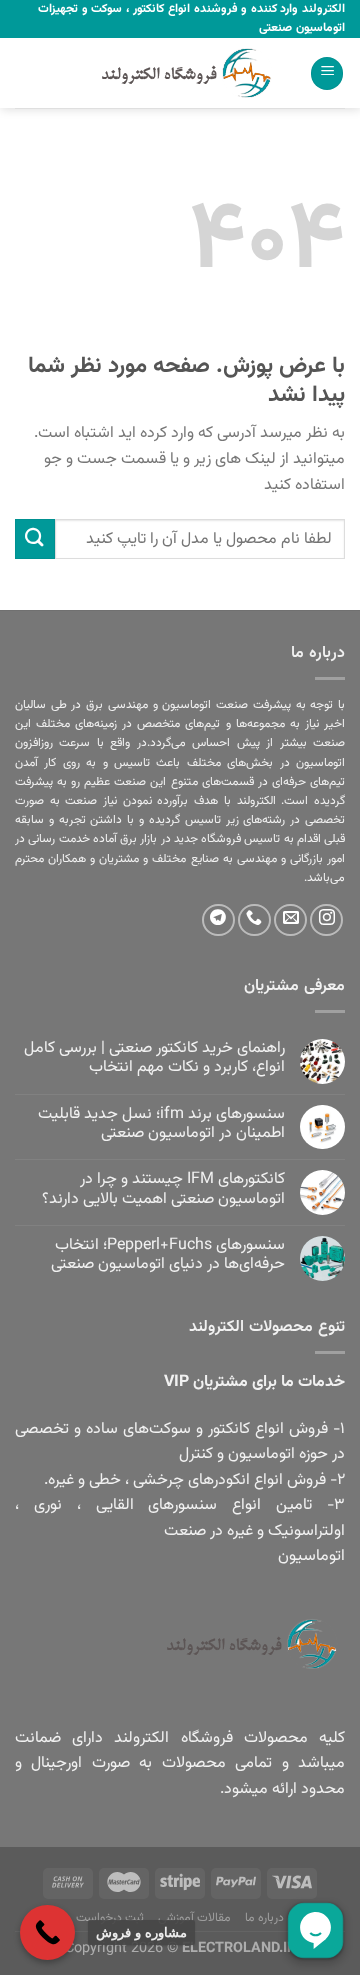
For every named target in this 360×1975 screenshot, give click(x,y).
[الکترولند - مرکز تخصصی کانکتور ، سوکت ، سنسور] (180, 73)
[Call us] (254, 920)
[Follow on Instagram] (326, 920)
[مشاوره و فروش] (47, 1932)
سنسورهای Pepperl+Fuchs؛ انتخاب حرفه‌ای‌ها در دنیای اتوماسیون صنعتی (168, 1255)
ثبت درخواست (110, 1918)
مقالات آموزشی (195, 1918)
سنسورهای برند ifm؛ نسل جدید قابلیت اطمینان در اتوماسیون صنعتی (161, 1124)
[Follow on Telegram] (218, 920)
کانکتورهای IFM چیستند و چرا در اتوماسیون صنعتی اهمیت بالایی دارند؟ (163, 1189)
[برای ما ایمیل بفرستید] (290, 920)
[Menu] (327, 73)
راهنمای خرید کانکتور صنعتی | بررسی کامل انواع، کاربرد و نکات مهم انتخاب (154, 1058)
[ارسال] (35, 538)
